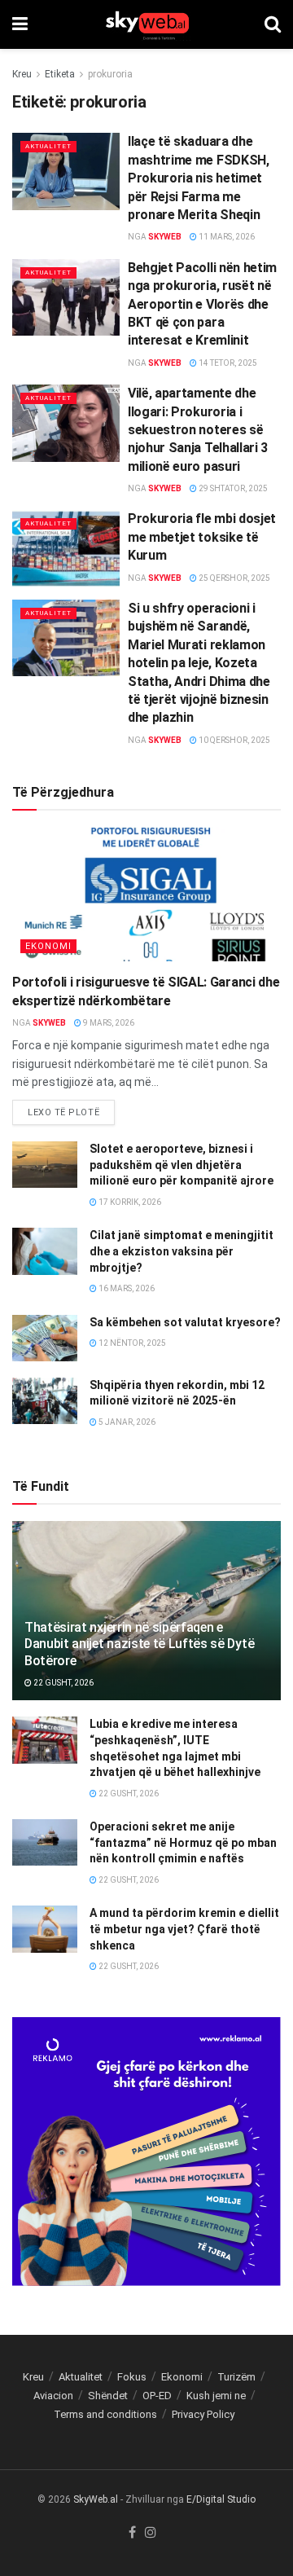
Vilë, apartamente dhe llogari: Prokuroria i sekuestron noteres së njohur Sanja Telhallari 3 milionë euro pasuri (198, 430)
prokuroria (110, 74)
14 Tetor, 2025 (227, 363)
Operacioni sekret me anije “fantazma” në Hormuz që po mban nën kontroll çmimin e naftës (183, 1842)
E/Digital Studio (221, 2499)
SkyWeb (165, 237)
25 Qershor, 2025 (234, 578)
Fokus (132, 2377)
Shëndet (108, 2396)
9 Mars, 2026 (108, 1023)
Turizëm (236, 2377)
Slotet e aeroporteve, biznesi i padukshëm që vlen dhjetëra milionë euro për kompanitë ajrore (181, 1165)
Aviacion (53, 2396)
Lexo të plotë (63, 1112)
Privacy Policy (203, 2414)
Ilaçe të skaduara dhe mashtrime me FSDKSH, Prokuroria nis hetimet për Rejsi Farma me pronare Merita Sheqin (199, 178)
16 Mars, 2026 (126, 1288)
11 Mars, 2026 (226, 237)
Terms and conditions (105, 2414)
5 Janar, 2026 (126, 1422)
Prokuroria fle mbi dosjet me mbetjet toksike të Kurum (202, 537)
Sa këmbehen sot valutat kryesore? (185, 1322)
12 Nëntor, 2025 (131, 1343)
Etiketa (60, 74)
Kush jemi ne (216, 2396)
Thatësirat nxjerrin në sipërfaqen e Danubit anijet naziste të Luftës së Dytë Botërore (139, 1644)
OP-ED (157, 2396)
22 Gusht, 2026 (63, 1683)
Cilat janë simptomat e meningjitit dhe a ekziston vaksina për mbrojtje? (181, 1251)
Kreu (22, 74)
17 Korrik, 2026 (129, 1202)
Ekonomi (48, 946)
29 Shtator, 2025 (232, 488)
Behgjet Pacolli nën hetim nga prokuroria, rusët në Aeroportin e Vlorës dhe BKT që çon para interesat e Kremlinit (202, 304)
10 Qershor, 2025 (234, 740)
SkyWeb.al (96, 2499)
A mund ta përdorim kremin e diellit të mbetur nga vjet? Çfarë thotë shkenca (184, 1929)
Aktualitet (48, 146)
